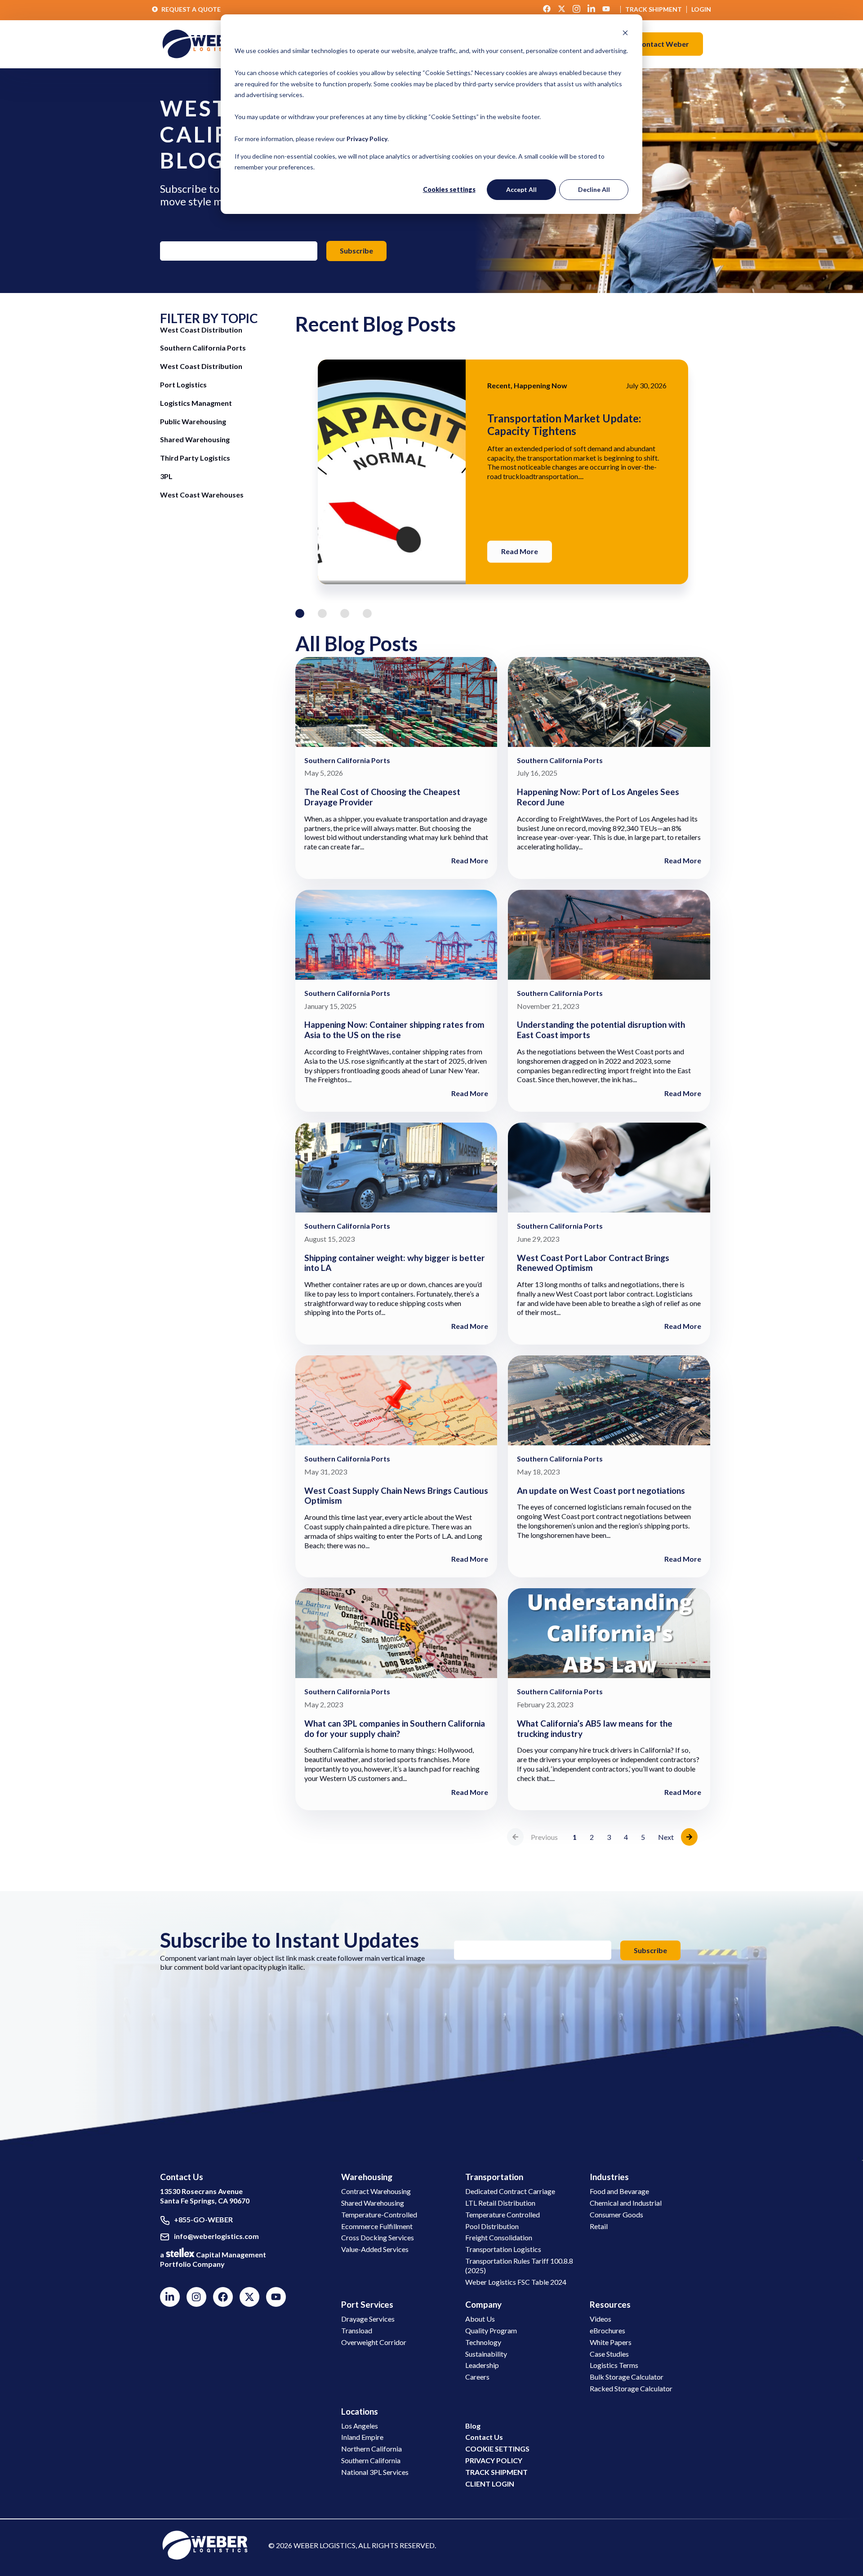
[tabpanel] (503, 472)
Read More (520, 551)
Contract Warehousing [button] (376, 2191)
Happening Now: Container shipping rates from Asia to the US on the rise (394, 1030)
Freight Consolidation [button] (499, 2237)
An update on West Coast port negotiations (601, 1490)
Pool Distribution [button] (492, 2226)
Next (666, 1837)
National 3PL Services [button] (375, 2472)
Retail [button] (599, 2226)
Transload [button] (357, 2330)
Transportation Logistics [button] (503, 2249)
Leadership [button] (482, 2365)
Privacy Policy (367, 139)
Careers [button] (477, 2377)
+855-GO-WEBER (203, 2219)
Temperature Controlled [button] (503, 2214)
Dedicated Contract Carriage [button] (510, 2191)
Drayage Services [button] (368, 2319)
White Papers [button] (611, 2342)
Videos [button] (601, 2319)
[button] (663, 44)
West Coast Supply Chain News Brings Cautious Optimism (396, 1496)
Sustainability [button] (486, 2354)
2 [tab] (322, 613)
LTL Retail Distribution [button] (500, 2203)
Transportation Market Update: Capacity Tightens (564, 424)
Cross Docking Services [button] (378, 2237)
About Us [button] (480, 2319)
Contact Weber (663, 44)
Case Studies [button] (609, 2354)
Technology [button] (483, 2342)
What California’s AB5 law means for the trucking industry (595, 1728)
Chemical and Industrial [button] (626, 2203)
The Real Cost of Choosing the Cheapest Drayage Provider (382, 797)
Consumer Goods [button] (616, 2214)
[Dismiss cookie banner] (625, 34)
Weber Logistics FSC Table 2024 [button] (516, 2282)
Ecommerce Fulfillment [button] (377, 2226)
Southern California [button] (371, 2460)
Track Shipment (654, 9)
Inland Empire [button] (362, 2437)
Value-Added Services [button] (375, 2249)
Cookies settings (449, 189)
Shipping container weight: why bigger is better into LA (395, 1263)
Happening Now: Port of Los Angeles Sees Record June (598, 797)
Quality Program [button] (491, 2330)
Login (701, 9)
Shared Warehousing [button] (373, 2203)
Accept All (521, 189)
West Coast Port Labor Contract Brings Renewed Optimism (593, 1263)
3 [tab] (345, 613)
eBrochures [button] (607, 2330)
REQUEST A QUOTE (191, 9)
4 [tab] (367, 613)
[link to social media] (205, 2544)
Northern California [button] (371, 2449)
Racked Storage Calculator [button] (631, 2388)
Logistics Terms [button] (614, 2365)
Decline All (594, 189)
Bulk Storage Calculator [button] (627, 2377)
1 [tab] (300, 613)
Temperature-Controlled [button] (379, 2214)
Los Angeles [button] (360, 2426)
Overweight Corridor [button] (374, 2342)
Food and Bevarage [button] (619, 2191)
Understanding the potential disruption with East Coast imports (601, 1030)
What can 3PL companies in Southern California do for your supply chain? (395, 1728)
